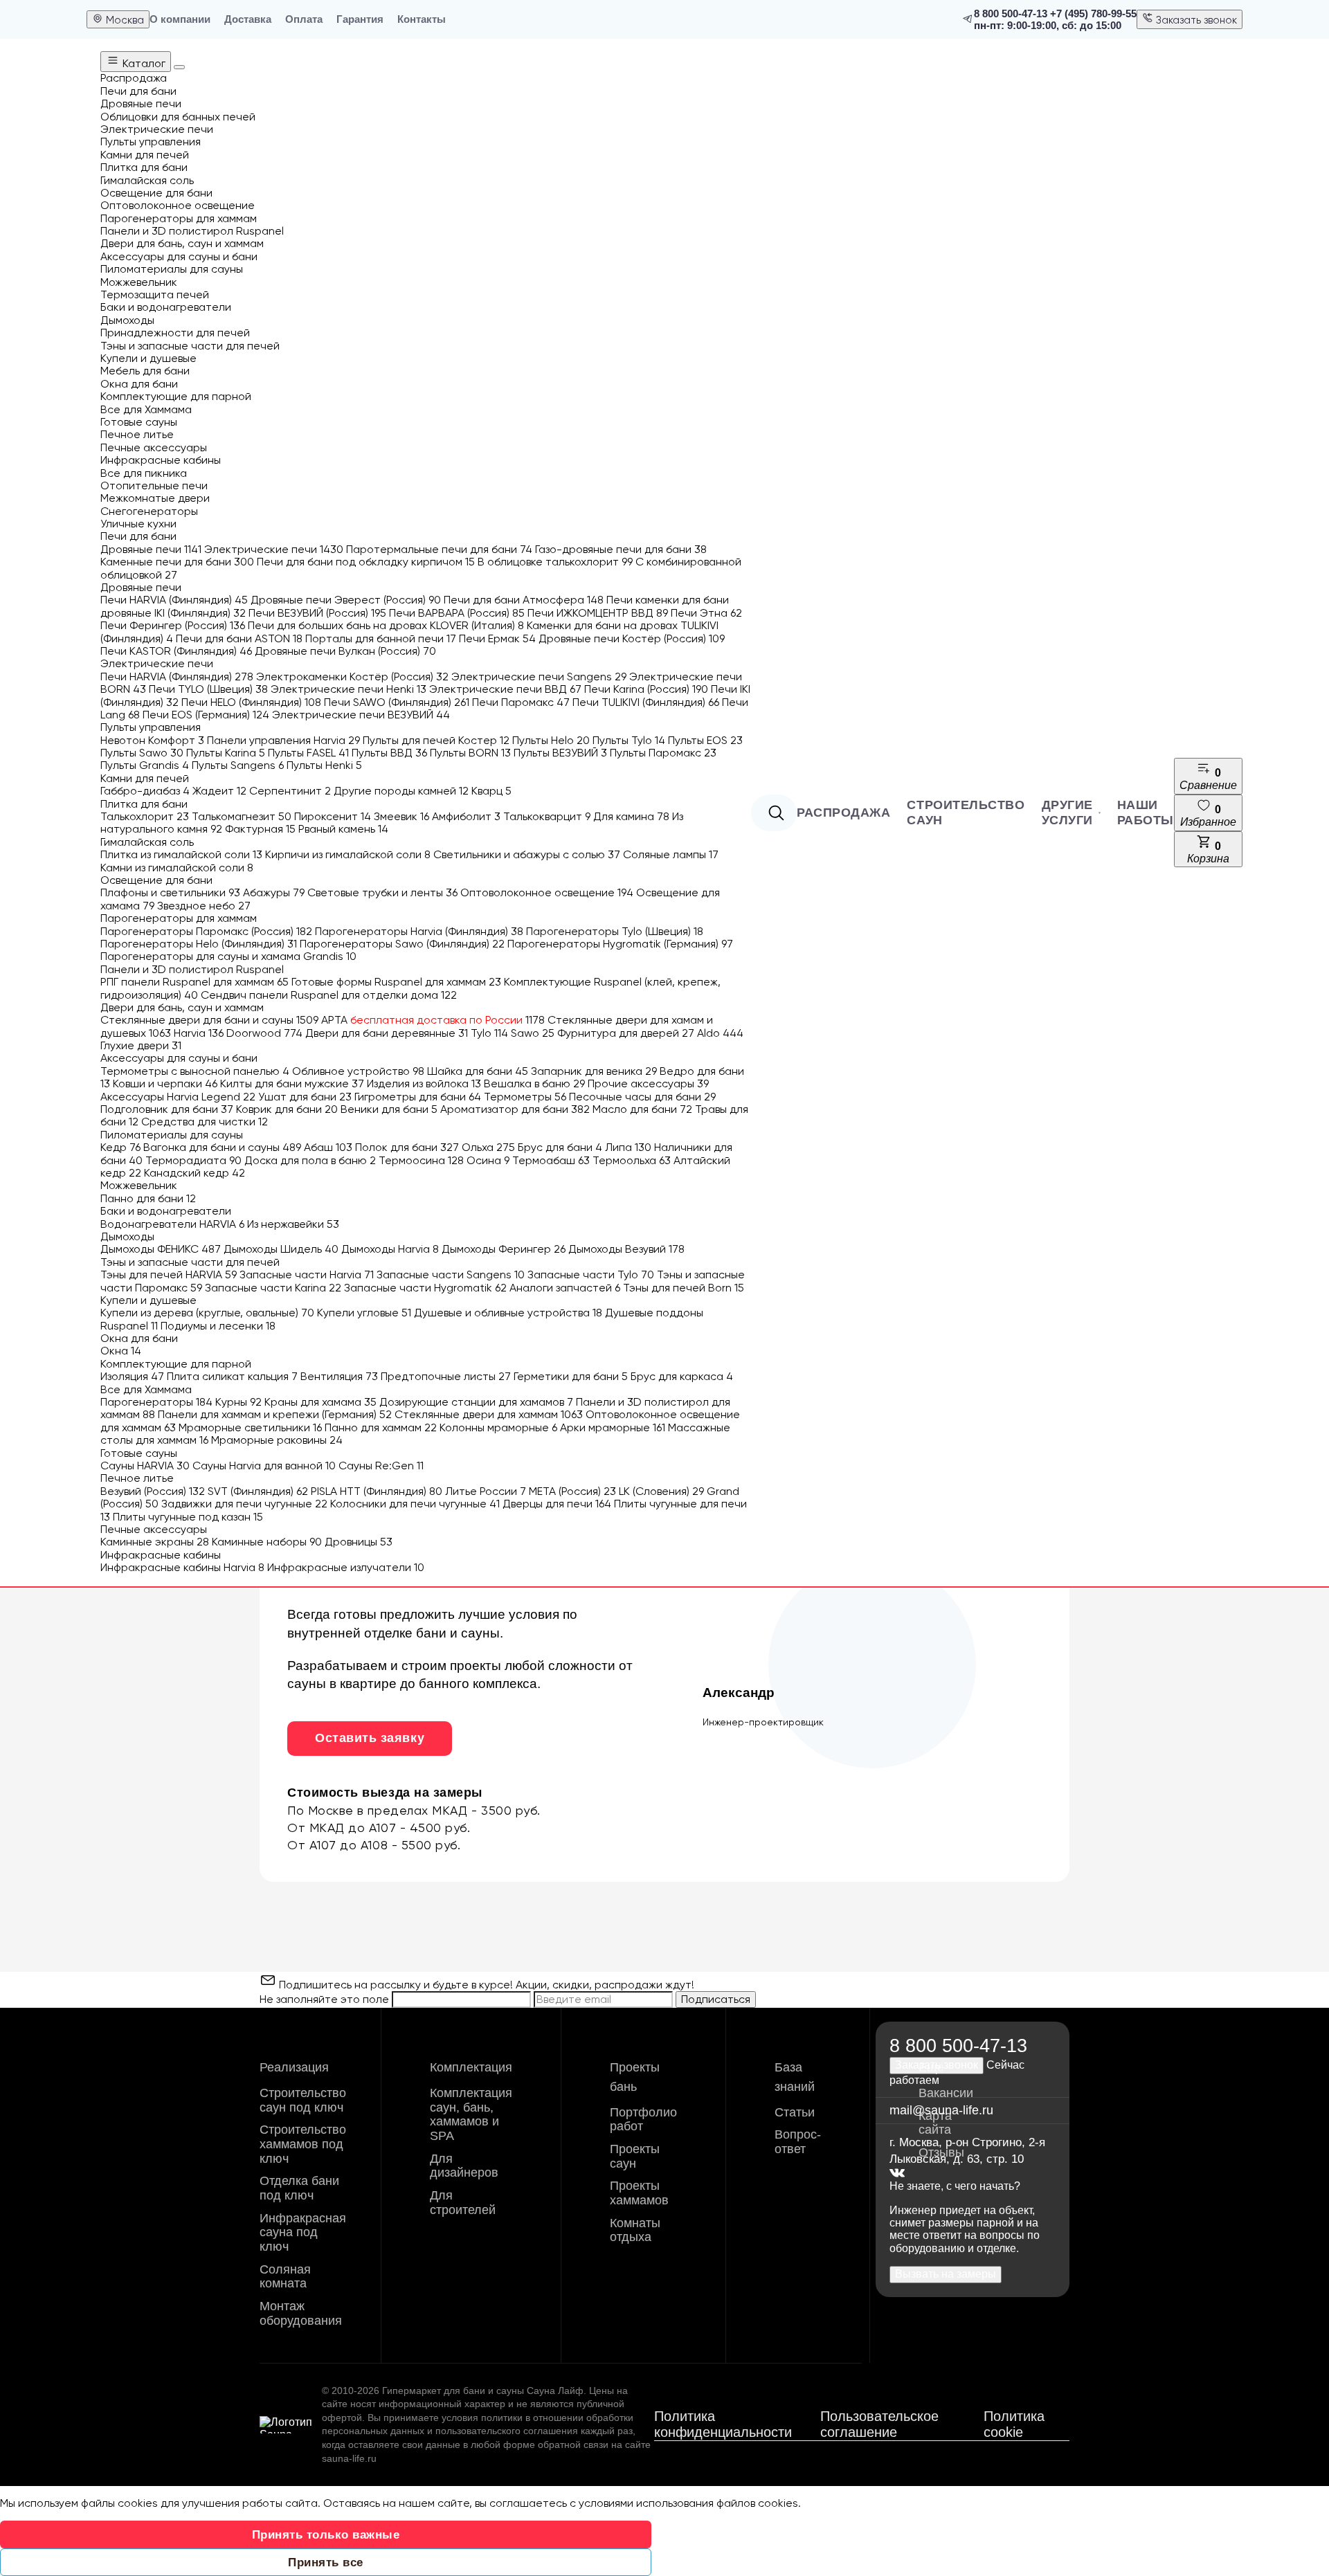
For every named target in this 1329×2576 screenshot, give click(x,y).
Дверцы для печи (557, 1504)
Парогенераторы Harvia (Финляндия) (419, 931)
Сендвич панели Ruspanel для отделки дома (329, 995)
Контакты (422, 19)
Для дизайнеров (464, 2166)
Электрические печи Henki (349, 689)
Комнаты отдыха (635, 2230)
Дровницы (359, 1542)
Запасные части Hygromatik (425, 1288)
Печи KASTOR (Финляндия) (176, 651)
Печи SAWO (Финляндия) (397, 702)
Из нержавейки (293, 1224)
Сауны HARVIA (145, 1466)
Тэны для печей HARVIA (169, 1275)
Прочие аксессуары (648, 1083)
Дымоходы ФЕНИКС (161, 1249)
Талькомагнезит (242, 816)
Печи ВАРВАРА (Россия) (457, 613)
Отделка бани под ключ (299, 2188)
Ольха (488, 1147)
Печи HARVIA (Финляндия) (174, 600)
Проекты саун (635, 2156)
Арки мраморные (613, 1427)
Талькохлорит (145, 816)
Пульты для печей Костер (436, 740)
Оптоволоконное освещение (547, 892)
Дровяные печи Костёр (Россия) (632, 638)
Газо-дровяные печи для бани (621, 549)
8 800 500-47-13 (1011, 13)
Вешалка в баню (534, 1083)
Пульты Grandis (145, 765)
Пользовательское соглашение (879, 2424)
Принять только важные (326, 2535)
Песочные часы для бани (642, 1097)
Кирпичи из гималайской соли (348, 854)
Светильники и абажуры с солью (527, 854)
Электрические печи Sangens (539, 677)
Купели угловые (364, 1313)
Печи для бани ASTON (239, 638)
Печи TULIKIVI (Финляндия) (646, 702)
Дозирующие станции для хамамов (476, 1402)
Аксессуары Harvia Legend (178, 1097)
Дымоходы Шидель (281, 1249)
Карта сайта (935, 2123)
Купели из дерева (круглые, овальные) (207, 1313)
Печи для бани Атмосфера (524, 600)
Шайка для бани (478, 1071)
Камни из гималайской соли (177, 868)
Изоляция (132, 1376)
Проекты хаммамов (639, 2193)
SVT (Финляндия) (258, 1491)
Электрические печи (274, 549)
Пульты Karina (226, 753)
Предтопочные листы (446, 1376)
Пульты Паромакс (663, 753)
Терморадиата (193, 1160)
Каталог (143, 63)
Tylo (489, 1033)
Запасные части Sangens (451, 1275)
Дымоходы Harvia (390, 1249)
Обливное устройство (358, 1071)
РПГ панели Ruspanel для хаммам (195, 982)
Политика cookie (1014, 2424)
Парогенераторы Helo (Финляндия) (199, 944)
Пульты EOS (705, 740)
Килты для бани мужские (292, 1083)
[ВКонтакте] (897, 2174)
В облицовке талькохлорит (555, 562)
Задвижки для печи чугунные (244, 1504)
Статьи (795, 2112)
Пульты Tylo (629, 740)
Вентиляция (339, 1376)
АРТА (433, 1020)
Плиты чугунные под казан (188, 1517)
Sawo (533, 1033)
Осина (488, 1160)
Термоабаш (551, 1160)
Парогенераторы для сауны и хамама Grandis (228, 956)
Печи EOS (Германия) (206, 715)
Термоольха (632, 1160)
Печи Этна (706, 613)
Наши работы (1146, 813)
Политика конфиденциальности (723, 2424)
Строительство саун (966, 813)
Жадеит (219, 791)
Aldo (720, 1033)
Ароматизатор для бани (515, 1109)
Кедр (120, 1147)
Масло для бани (642, 1109)
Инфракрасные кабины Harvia (182, 1567)
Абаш (328, 1147)
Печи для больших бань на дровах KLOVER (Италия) (386, 625)
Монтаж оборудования (301, 2313)
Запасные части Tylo (591, 1275)
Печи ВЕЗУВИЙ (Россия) (317, 613)
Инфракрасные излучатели (346, 1567)
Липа (628, 1147)
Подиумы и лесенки (218, 1326)
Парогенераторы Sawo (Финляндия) (402, 944)
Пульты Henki (324, 765)
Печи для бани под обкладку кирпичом (366, 562)
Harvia (199, 1033)
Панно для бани (148, 1198)
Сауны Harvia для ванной (264, 1466)
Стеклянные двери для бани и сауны (209, 1020)
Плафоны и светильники (170, 892)
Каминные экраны (155, 1542)
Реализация (294, 2067)
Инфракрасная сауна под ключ (303, 2232)
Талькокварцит (547, 816)
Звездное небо (204, 906)
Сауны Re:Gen (381, 1466)
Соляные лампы (671, 854)
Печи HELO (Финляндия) (251, 702)
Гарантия (360, 19)
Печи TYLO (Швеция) (208, 689)
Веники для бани (389, 1109)
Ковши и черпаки (165, 1083)
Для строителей (463, 2203)
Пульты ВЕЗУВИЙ (560, 753)
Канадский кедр (195, 1173)
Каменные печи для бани (177, 562)
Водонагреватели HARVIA (172, 1224)
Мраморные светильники (250, 1427)
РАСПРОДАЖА (843, 813)
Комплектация (471, 2067)
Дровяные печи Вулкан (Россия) (345, 651)
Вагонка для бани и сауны (222, 1147)
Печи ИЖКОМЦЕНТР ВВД (598, 613)
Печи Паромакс (521, 702)
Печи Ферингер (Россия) (173, 625)
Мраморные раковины (277, 1440)
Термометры (525, 1097)
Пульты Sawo (142, 753)
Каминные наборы (267, 1542)
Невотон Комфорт (152, 740)
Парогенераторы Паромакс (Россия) (206, 931)
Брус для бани (560, 1147)
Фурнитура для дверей (626, 1033)
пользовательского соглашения (507, 2431)
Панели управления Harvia (283, 740)
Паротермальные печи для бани (439, 549)
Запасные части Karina (273, 1288)
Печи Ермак (497, 638)
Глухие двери (141, 1045)
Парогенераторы (156, 1402)
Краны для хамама (320, 1402)
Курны (238, 1402)
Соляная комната (285, 2277)
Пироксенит (333, 816)
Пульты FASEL (308, 753)
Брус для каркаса (682, 1376)
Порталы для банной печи (381, 638)
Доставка (248, 19)
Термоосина (421, 1160)
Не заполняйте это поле (326, 1999)
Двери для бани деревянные (387, 1033)
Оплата (304, 19)
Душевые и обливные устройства (508, 1313)
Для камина (631, 816)
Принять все (326, 2563)
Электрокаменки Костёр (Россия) (352, 677)
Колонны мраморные (498, 1427)
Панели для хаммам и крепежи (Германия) (275, 1414)
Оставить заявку (370, 1738)
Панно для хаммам (381, 1427)
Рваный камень (343, 829)
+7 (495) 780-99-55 (1093, 13)
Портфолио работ (643, 2120)
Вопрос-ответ (798, 2142)
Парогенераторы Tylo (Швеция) (615, 931)
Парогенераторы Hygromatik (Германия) (620, 944)
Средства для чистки (205, 1122)
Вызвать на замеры (946, 2274)
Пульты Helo (551, 740)
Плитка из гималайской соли (181, 854)
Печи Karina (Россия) (646, 689)
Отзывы (941, 2152)
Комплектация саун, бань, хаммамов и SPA (471, 2114)
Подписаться (716, 1999)
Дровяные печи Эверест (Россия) (346, 600)
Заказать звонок (1195, 20)
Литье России (486, 1491)
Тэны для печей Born (684, 1288)
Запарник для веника (594, 1071)
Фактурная (260, 829)
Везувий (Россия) (153, 1491)
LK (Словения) (661, 1491)
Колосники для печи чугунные (415, 1504)
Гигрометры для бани (418, 1097)
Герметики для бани (571, 1376)
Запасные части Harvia (307, 1275)
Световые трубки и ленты (382, 892)
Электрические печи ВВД (505, 689)
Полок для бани (407, 1147)
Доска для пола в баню (310, 1160)
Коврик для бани (287, 1109)
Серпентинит (290, 791)
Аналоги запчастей (565, 1288)
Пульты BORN (470, 753)
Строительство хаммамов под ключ (303, 2144)
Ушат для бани (305, 1097)
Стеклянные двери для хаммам (489, 1414)
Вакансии (946, 2093)
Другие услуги (1067, 813)
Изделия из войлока (424, 1083)
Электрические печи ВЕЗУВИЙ (361, 715)
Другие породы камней (401, 791)
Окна (121, 1351)
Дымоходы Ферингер (504, 1249)
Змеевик (401, 816)
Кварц (491, 791)
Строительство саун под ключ (303, 2100)
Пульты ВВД (389, 753)
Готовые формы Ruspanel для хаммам (396, 982)
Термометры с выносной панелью (195, 1071)
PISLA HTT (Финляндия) (377, 1491)
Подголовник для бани (167, 1109)
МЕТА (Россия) (572, 1491)
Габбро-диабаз (145, 791)
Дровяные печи (151, 549)
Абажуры (274, 892)
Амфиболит (466, 816)
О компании (180, 19)
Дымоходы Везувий (626, 1249)
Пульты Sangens (238, 765)
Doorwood (264, 1033)
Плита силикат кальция (232, 1376)
